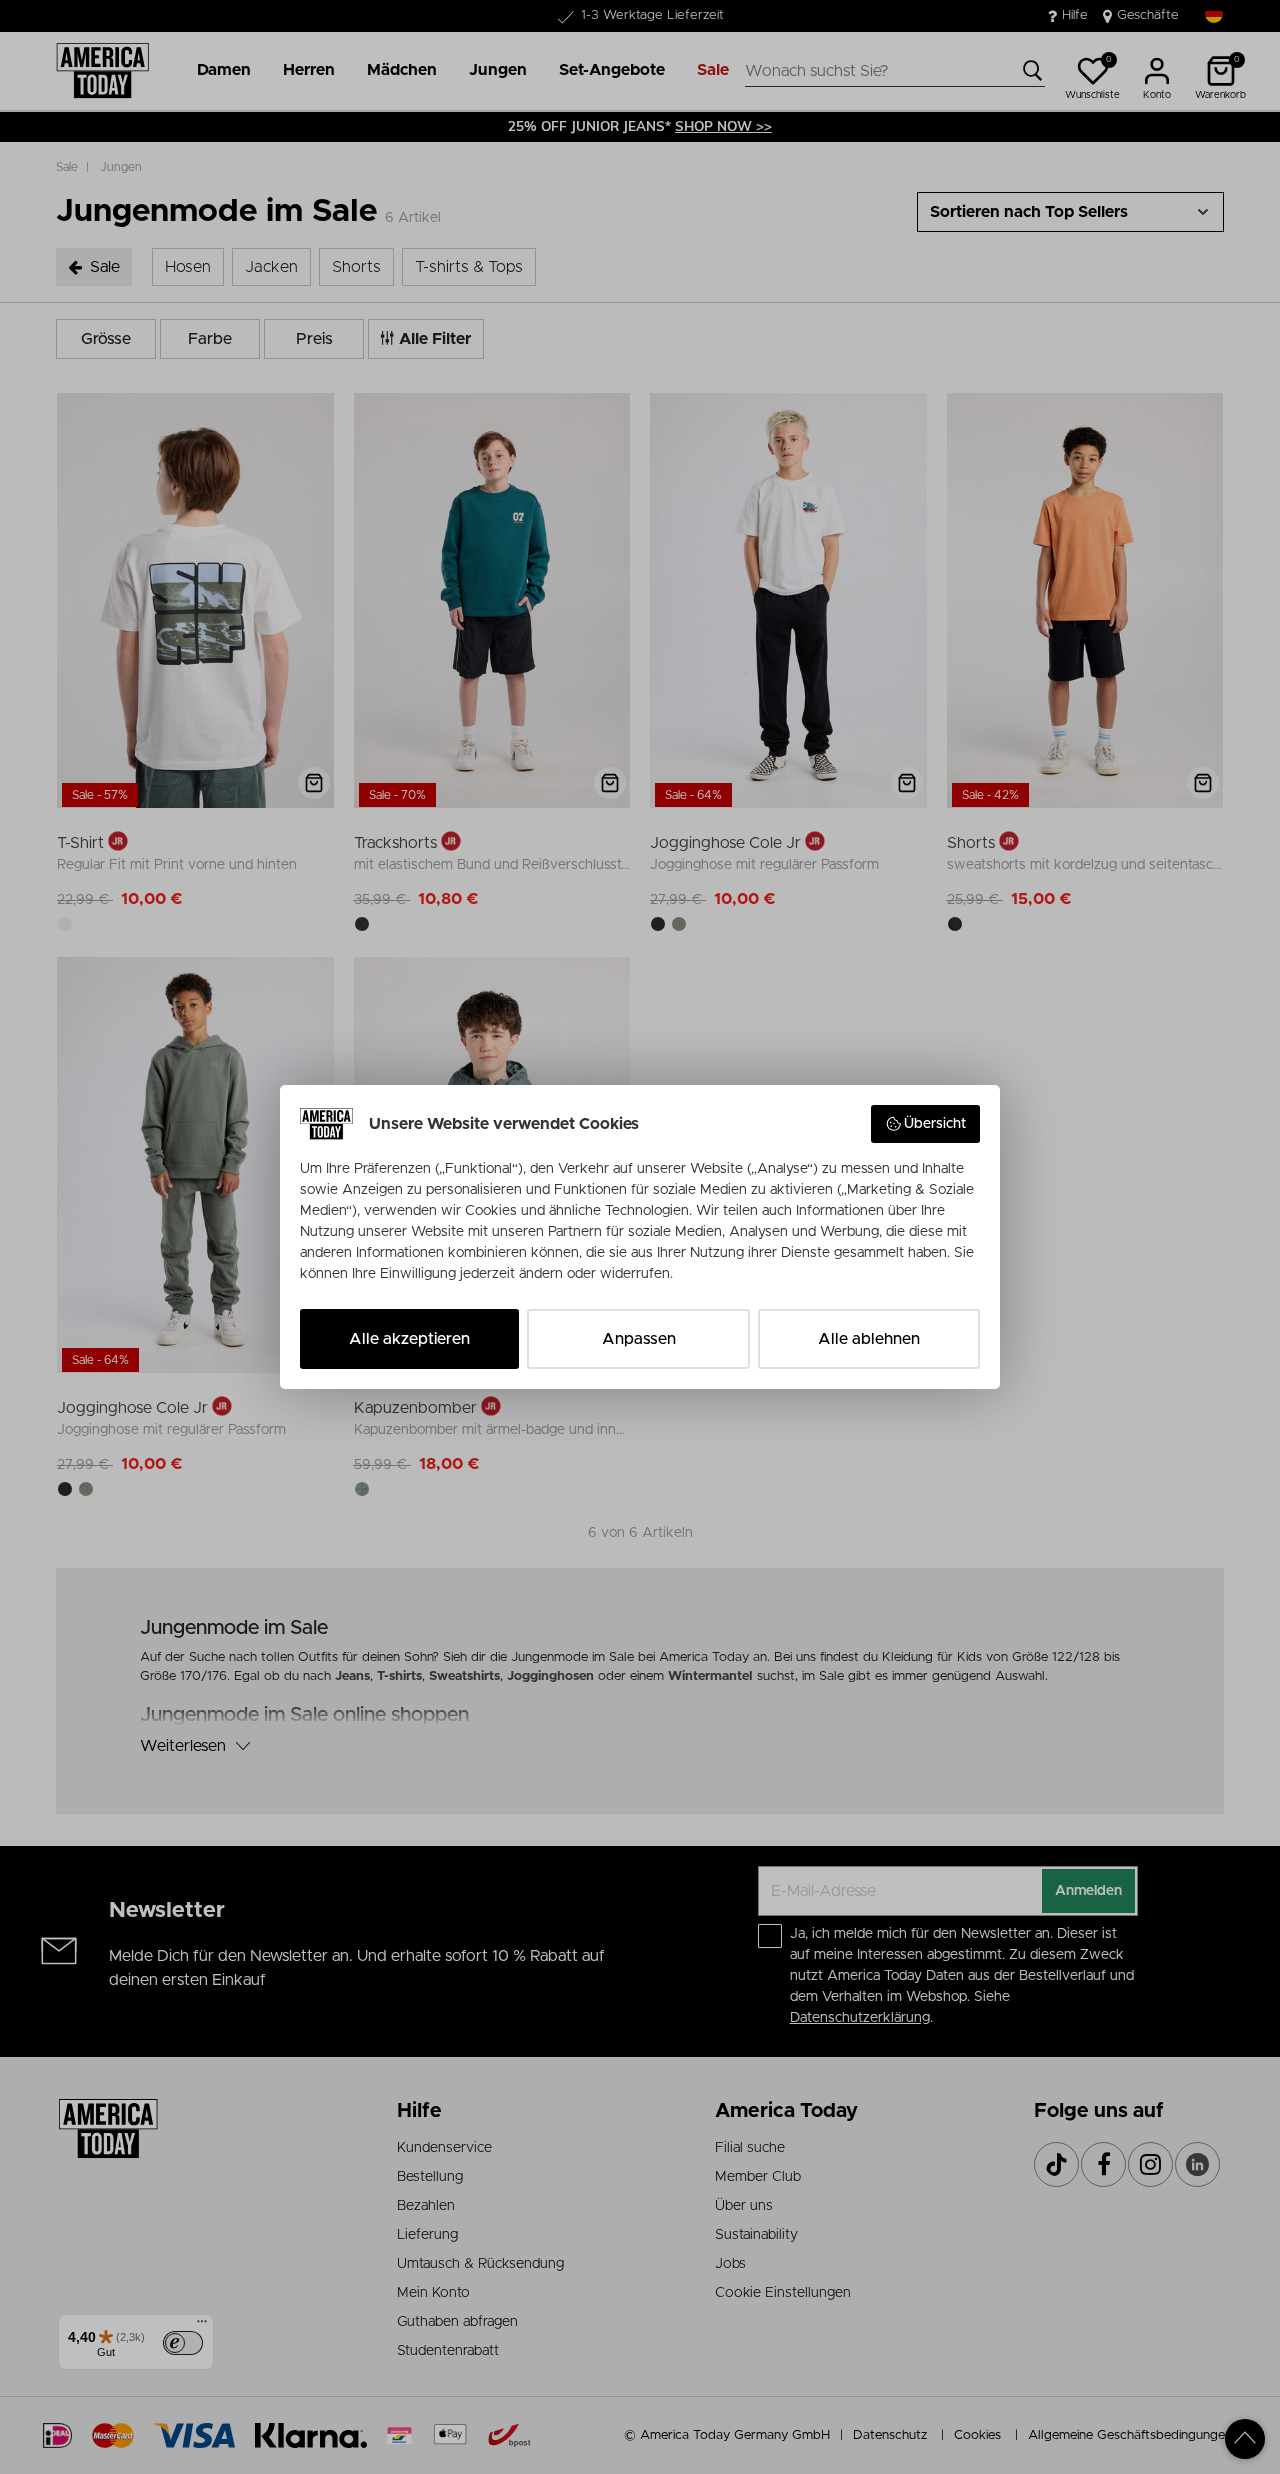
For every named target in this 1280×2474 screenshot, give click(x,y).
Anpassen (639, 1339)
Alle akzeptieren (409, 1339)
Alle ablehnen (869, 1339)
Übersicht (935, 1124)
